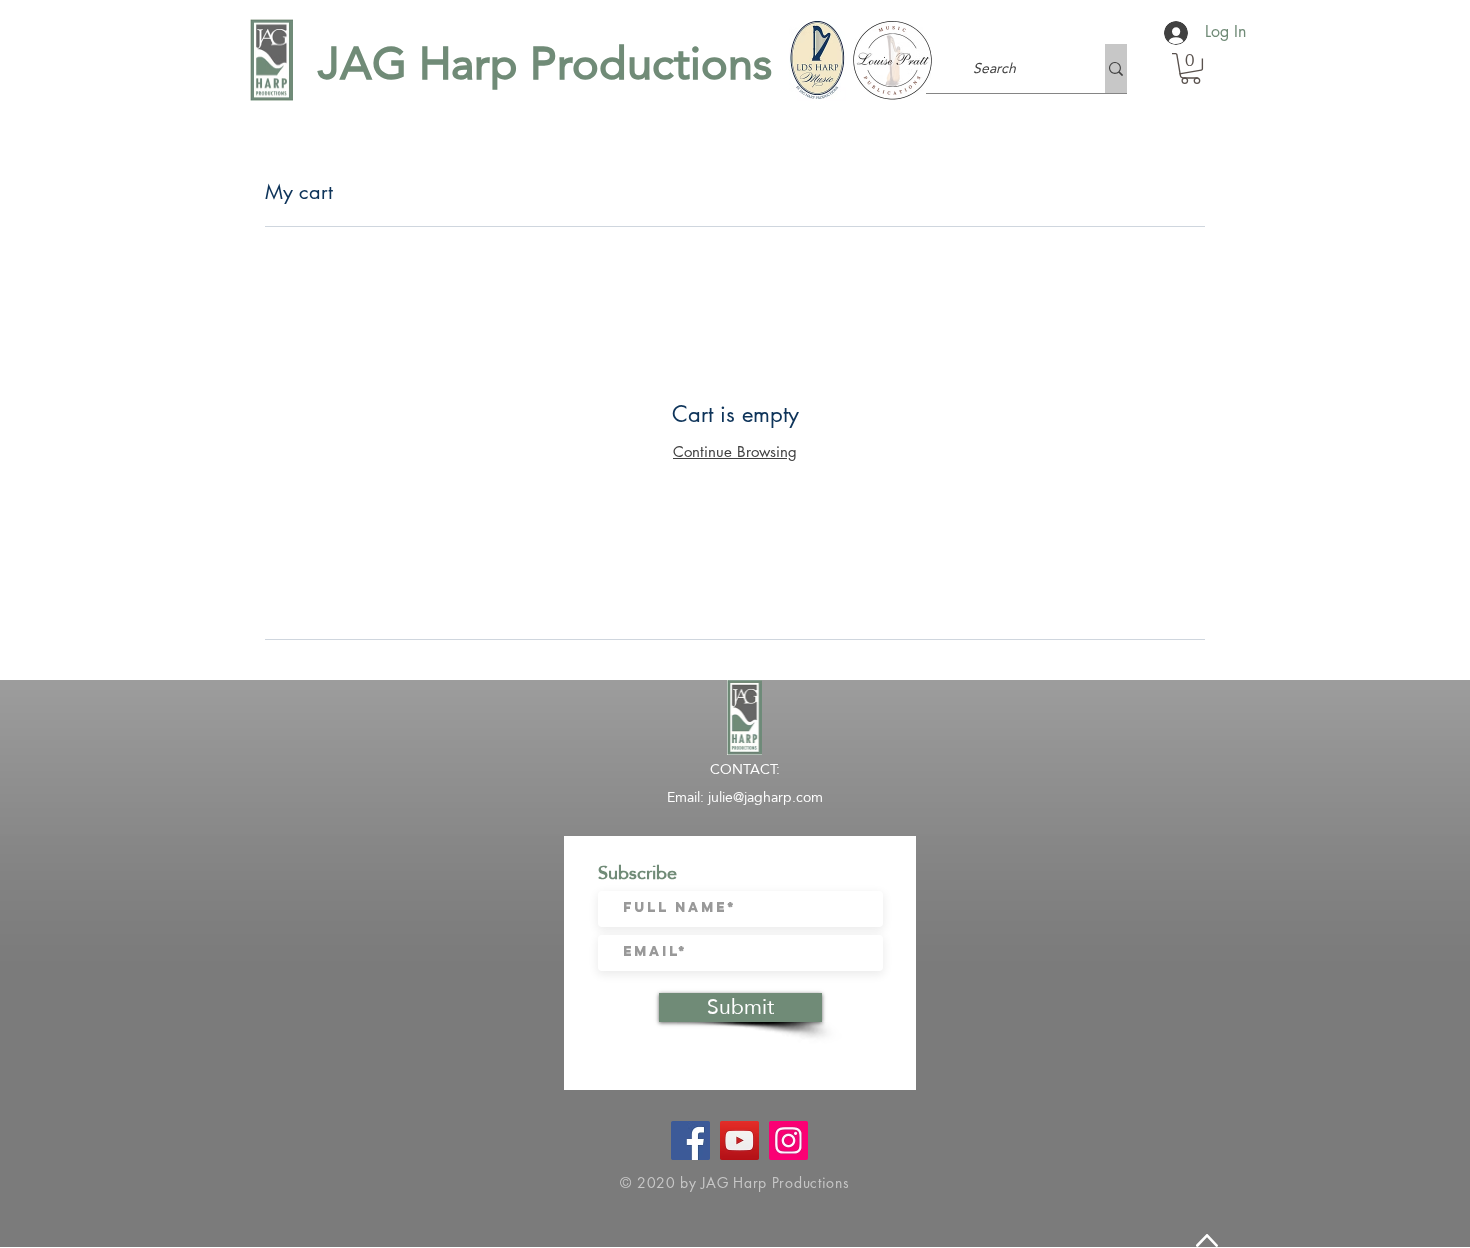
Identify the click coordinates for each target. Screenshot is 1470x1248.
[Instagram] (788, 1140)
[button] (1190, 68)
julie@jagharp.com (765, 797)
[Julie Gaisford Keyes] (739, 1140)
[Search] (1116, 68)
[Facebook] (690, 1140)
